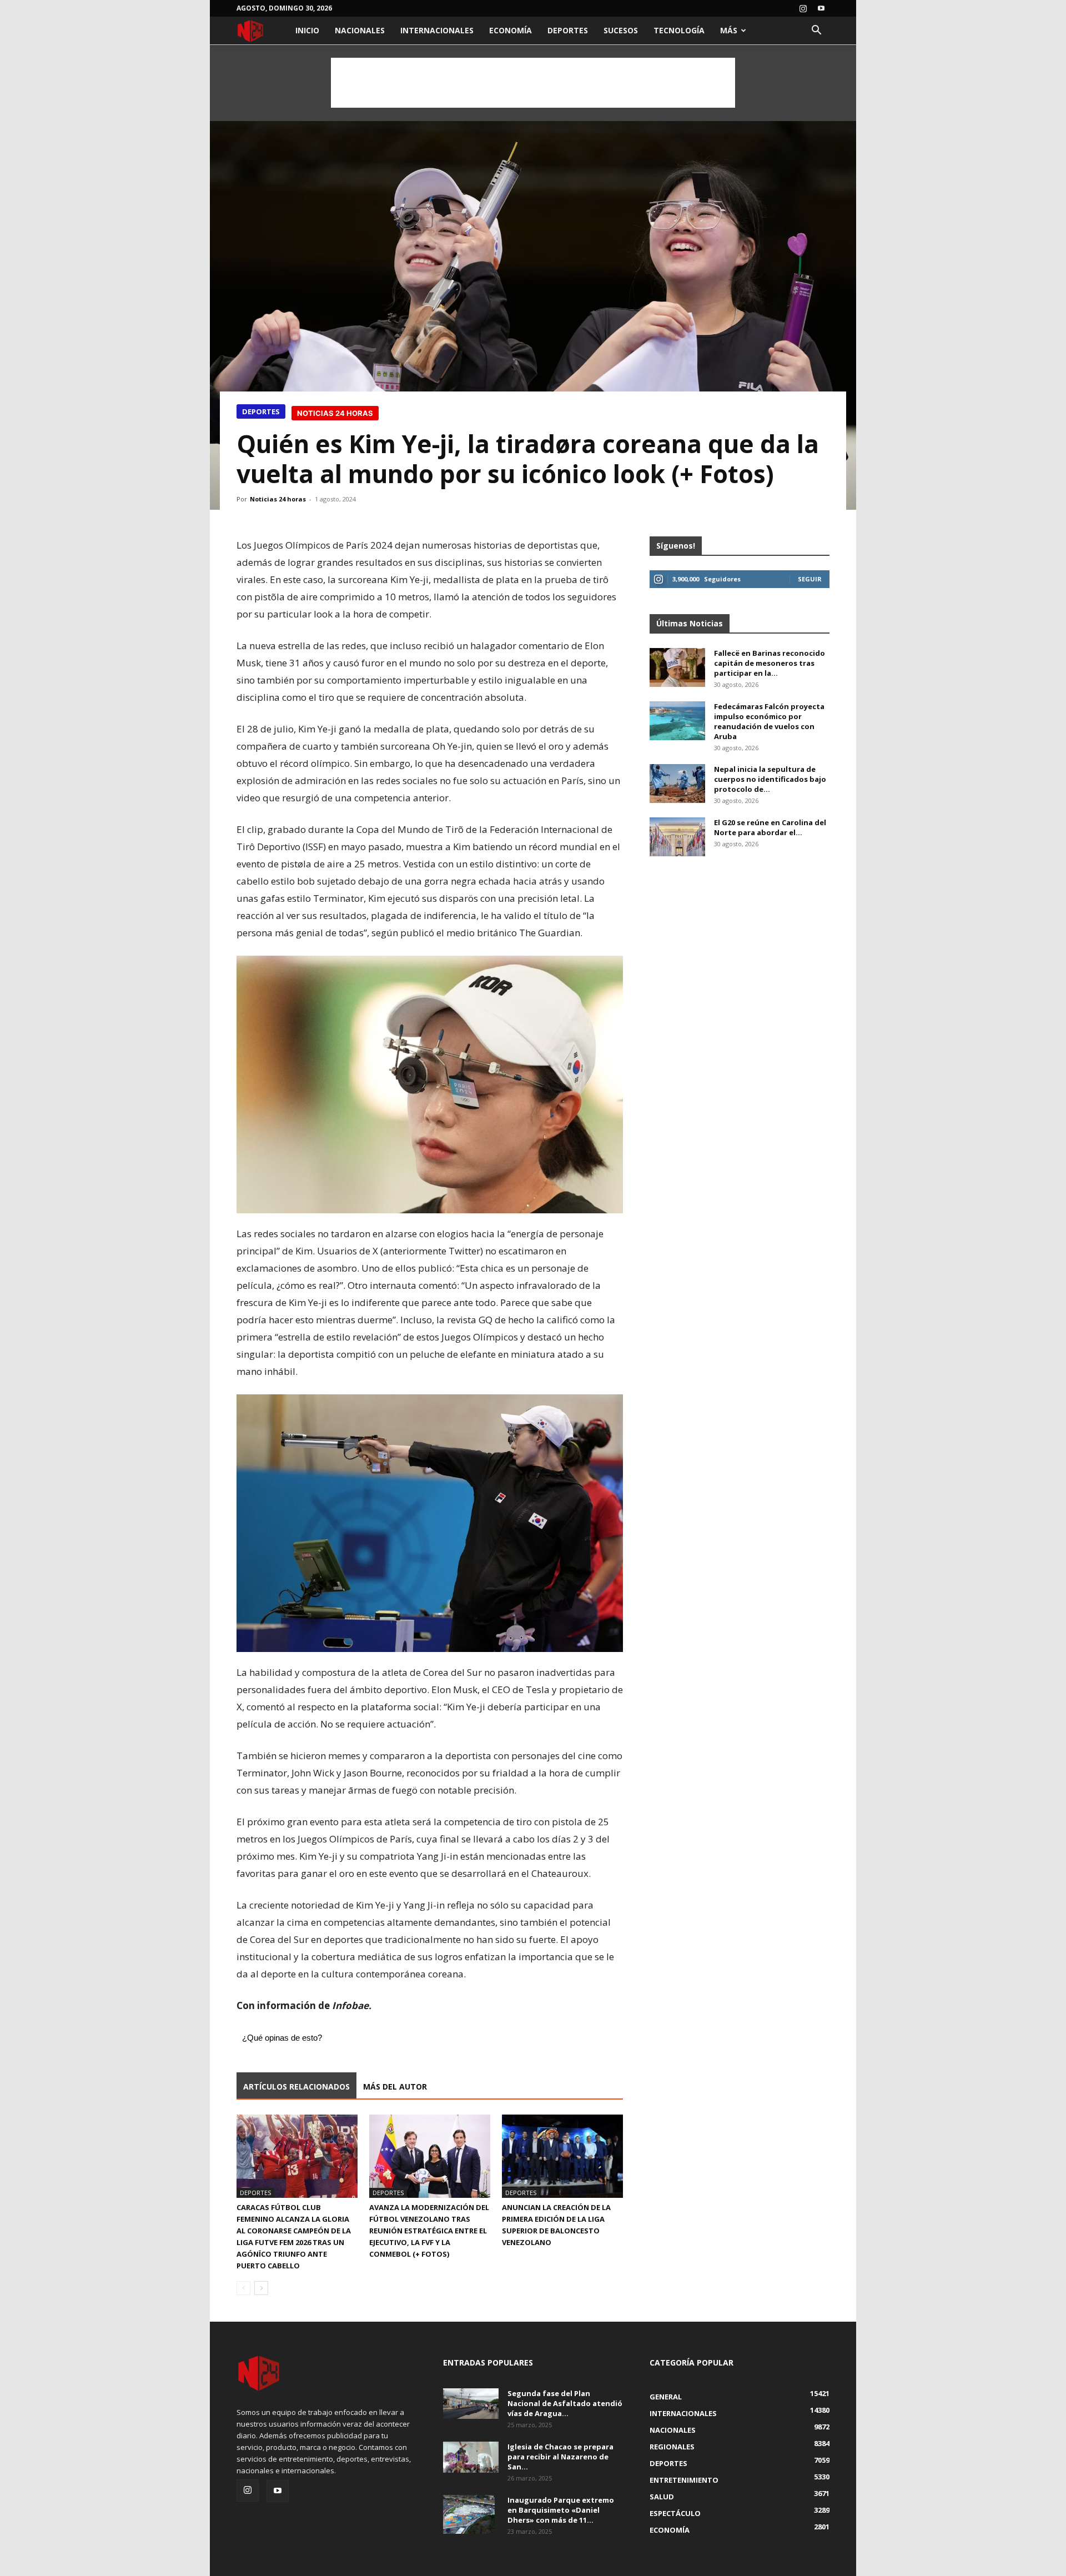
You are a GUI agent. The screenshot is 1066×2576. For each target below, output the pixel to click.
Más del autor (395, 2087)
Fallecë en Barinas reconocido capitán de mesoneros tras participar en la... (770, 663)
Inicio (307, 30)
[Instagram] (803, 8)
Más (729, 30)
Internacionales (437, 30)
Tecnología (679, 30)
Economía (511, 30)
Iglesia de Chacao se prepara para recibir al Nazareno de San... (560, 2457)
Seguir (810, 579)
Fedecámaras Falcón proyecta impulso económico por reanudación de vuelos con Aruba (769, 721)
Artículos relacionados (296, 2087)
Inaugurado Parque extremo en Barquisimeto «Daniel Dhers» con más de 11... (561, 2510)
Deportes (568, 30)
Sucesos (621, 30)
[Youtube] (821, 8)
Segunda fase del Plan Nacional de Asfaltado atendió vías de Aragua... (565, 2403)
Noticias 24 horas (278, 499)
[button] (816, 31)
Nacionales (360, 30)
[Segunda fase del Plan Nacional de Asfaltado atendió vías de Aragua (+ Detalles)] (471, 2404)
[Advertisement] (533, 83)
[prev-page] (243, 2288)
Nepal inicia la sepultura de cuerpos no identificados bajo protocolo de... (770, 779)
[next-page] (261, 2288)
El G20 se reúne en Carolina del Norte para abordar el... (770, 827)
